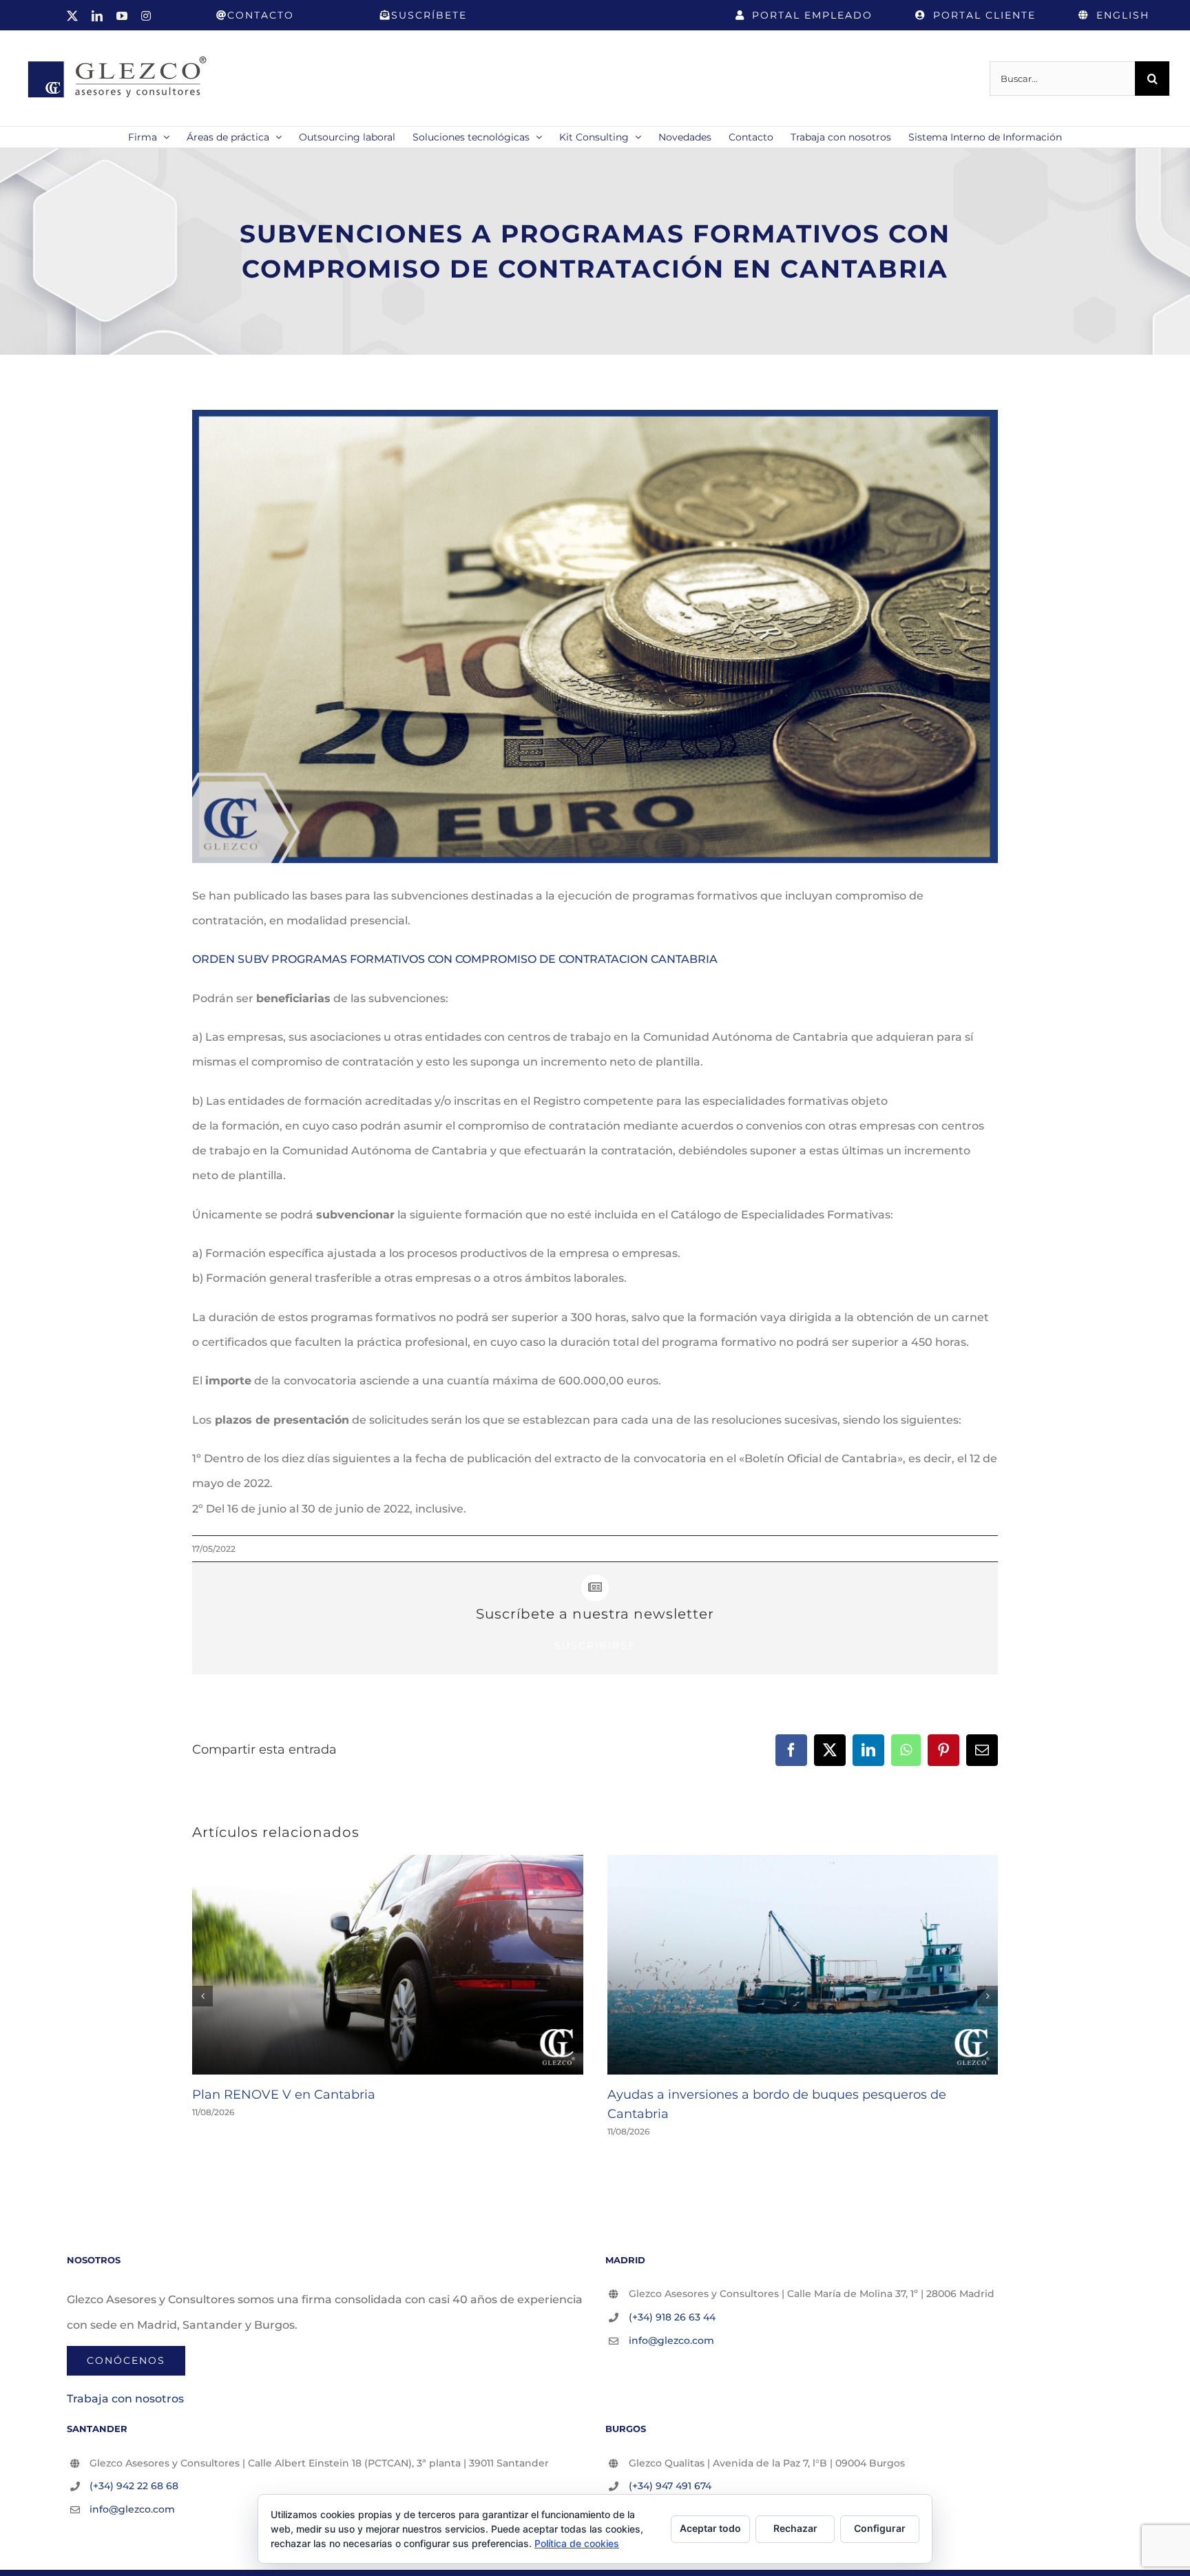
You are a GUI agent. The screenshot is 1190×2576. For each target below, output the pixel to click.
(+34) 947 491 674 (670, 2486)
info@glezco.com (671, 2340)
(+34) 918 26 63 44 (672, 2317)
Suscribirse (595, 1645)
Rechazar (795, 2528)
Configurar (880, 2528)
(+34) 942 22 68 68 (134, 2486)
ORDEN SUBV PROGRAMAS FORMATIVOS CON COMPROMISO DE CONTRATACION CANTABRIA (455, 959)
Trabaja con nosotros (125, 2399)
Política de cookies (577, 2543)
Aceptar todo (710, 2528)
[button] (202, 1996)
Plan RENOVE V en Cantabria (284, 2095)
